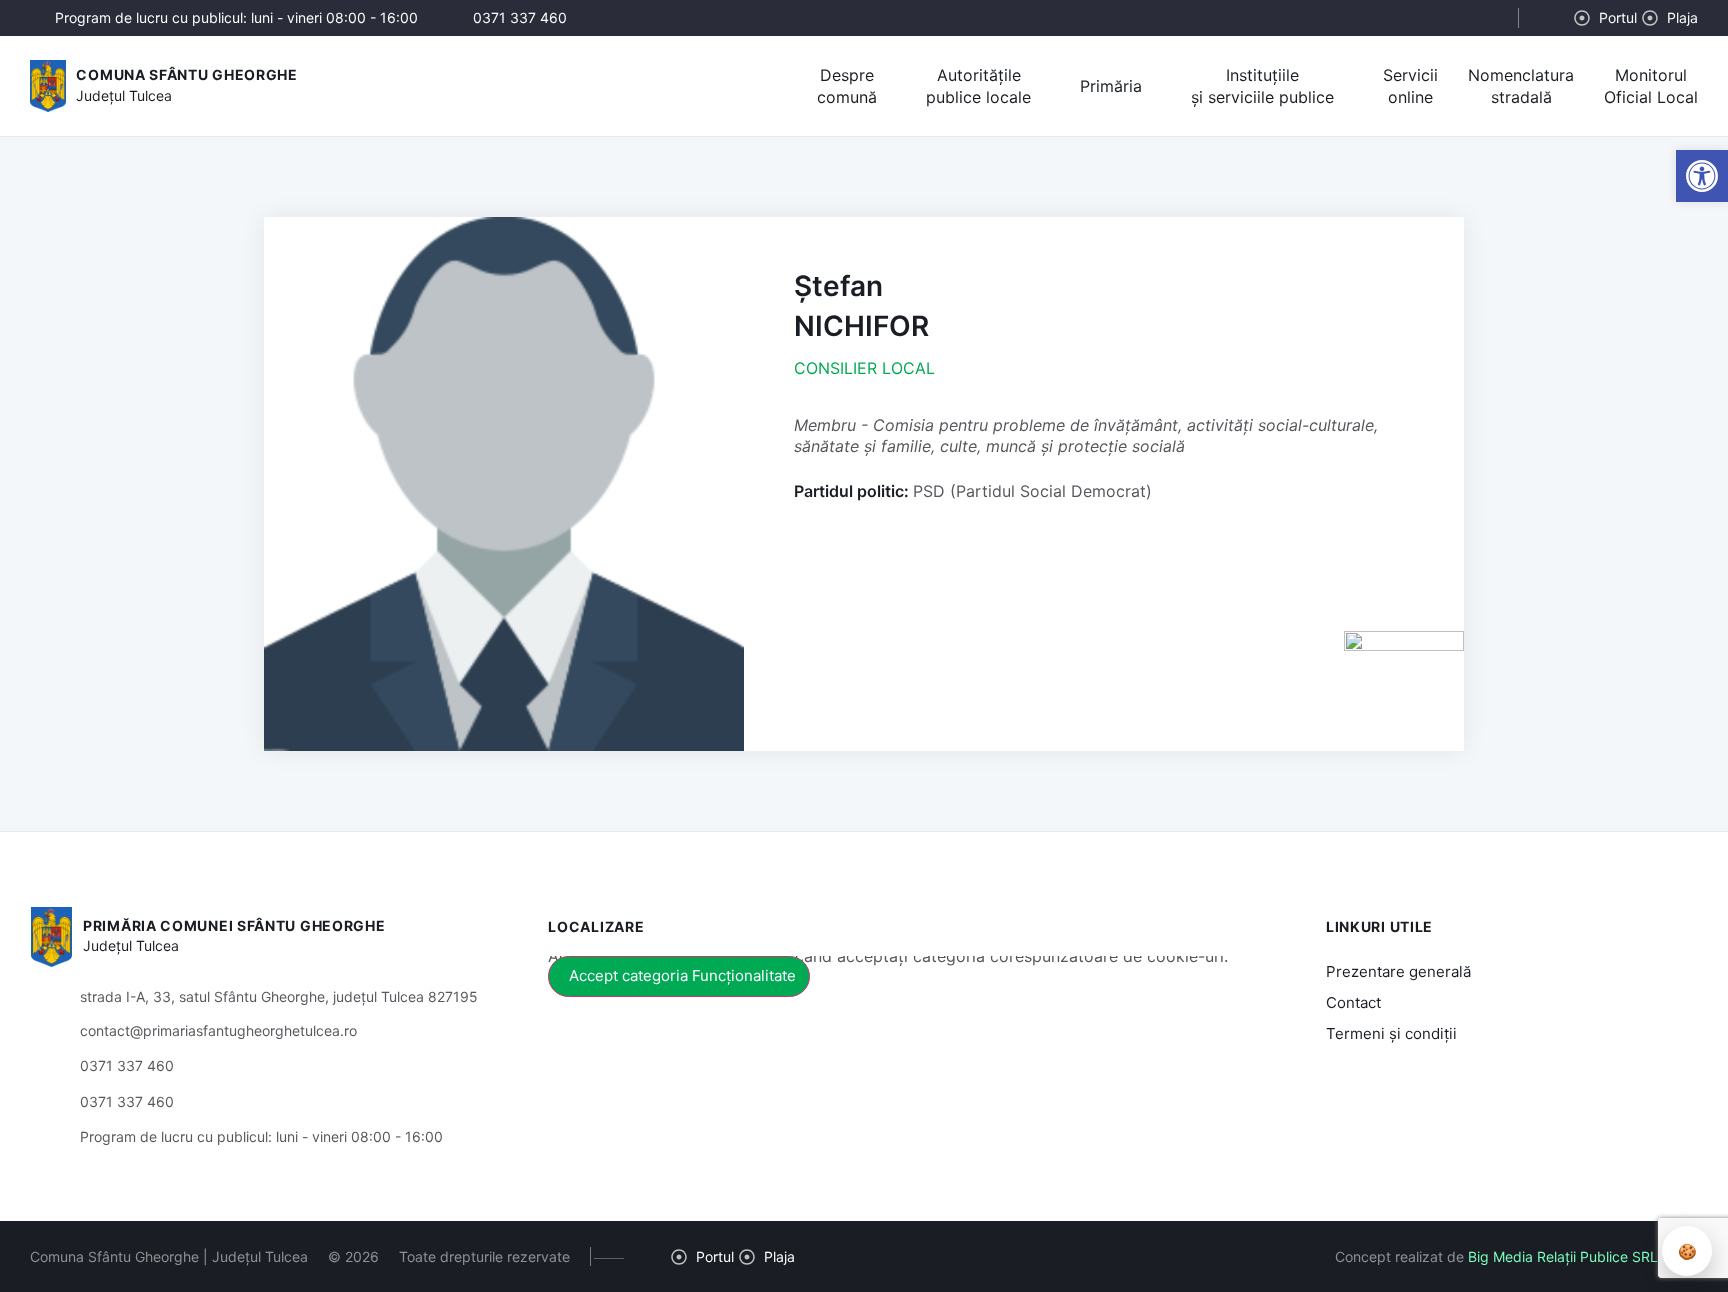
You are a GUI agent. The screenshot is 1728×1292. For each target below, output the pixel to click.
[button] (1486, 19)
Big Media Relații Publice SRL (1563, 1256)
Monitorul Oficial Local (1651, 86)
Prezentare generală (1398, 971)
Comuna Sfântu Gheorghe (186, 74)
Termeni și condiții (1391, 1033)
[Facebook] (1556, 18)
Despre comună (847, 86)
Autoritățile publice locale (978, 86)
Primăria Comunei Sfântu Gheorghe (234, 925)
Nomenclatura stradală (1521, 86)
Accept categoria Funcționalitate (682, 975)
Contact (1353, 1002)
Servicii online (1410, 86)
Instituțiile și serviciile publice (1262, 86)
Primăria (1111, 86)
